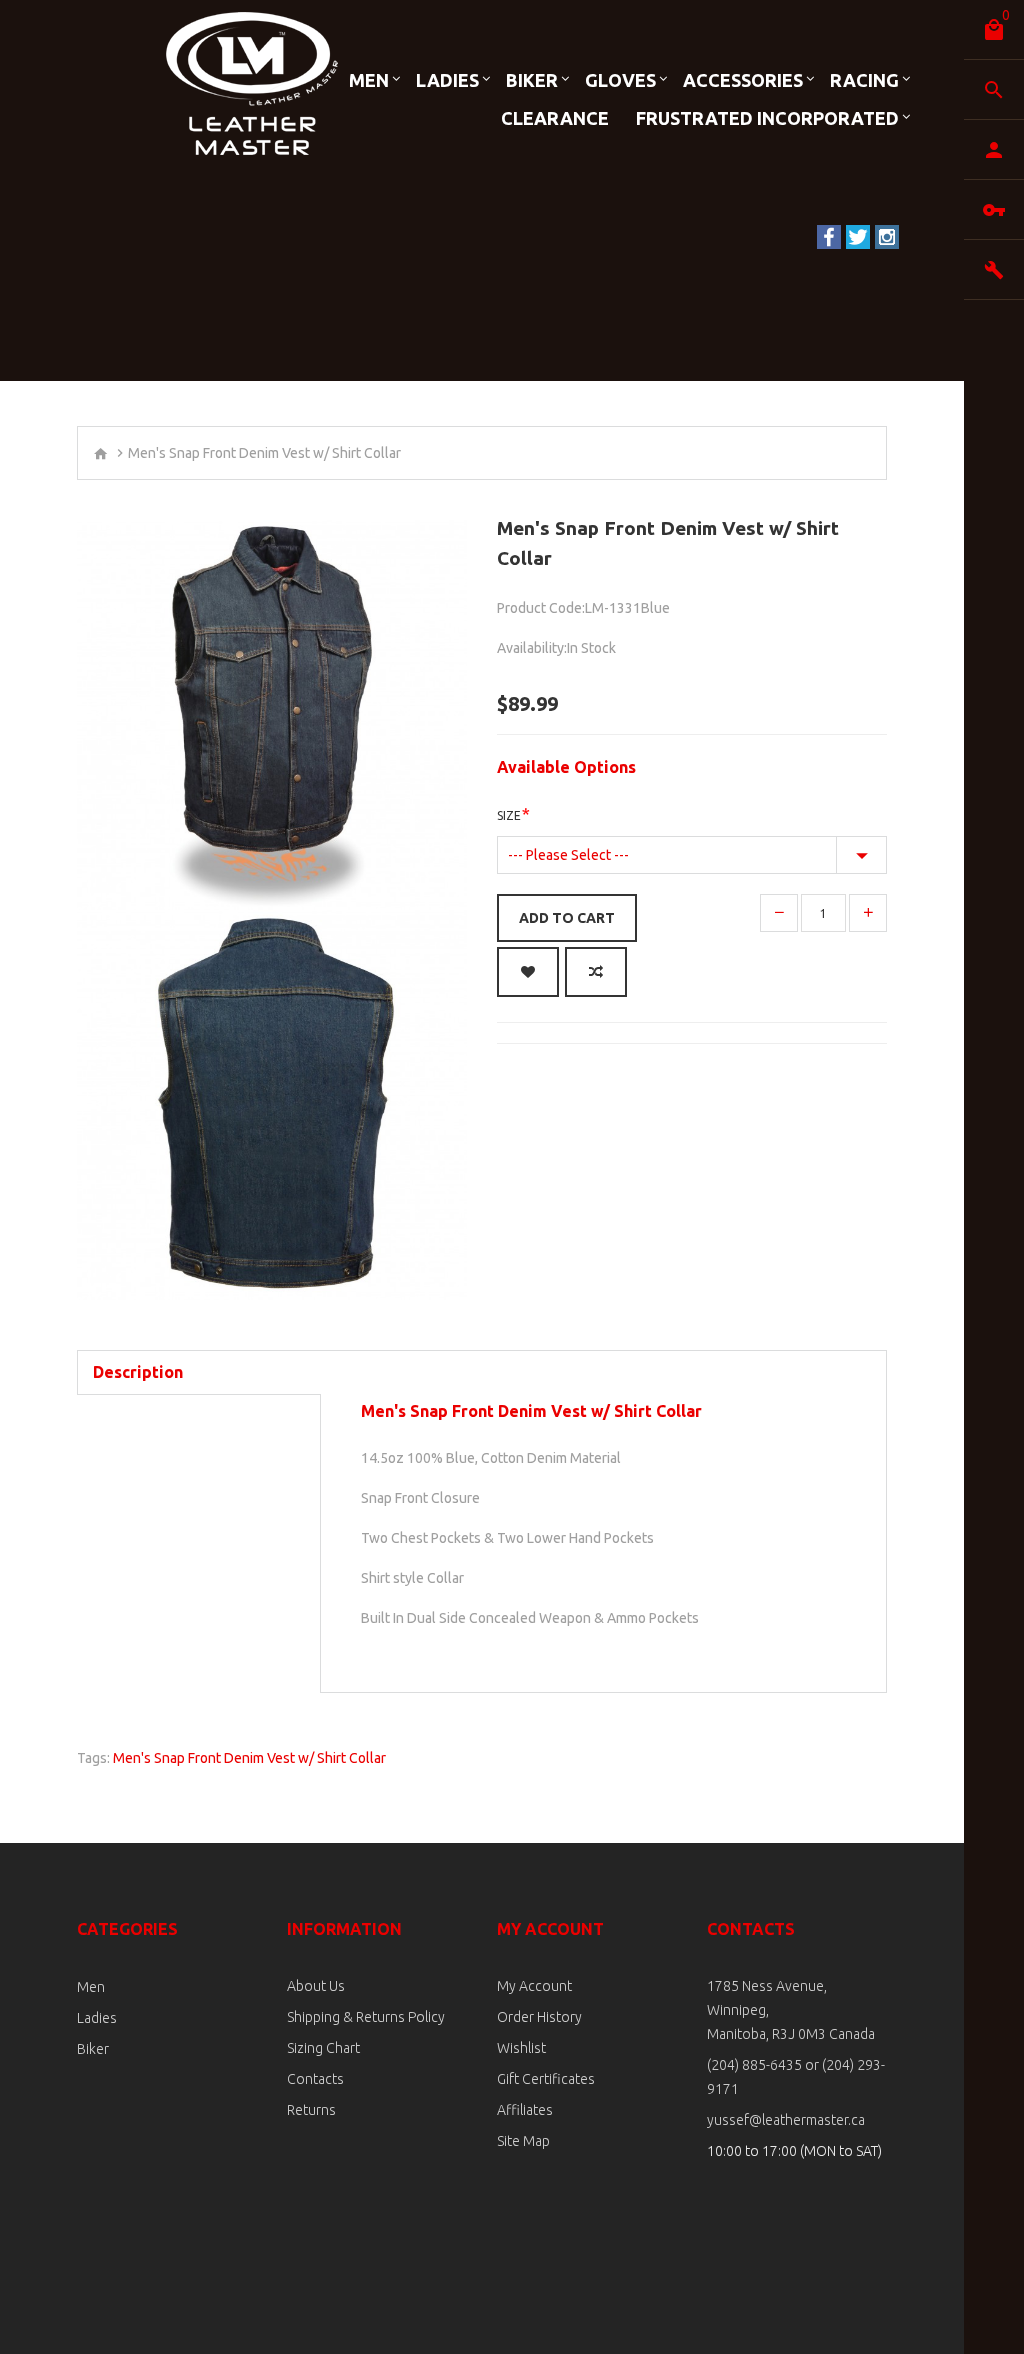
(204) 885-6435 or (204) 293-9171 (796, 2077)
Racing (864, 80)
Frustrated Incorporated (767, 118)
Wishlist (521, 2048)
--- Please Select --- (568, 855)
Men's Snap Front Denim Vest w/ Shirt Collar (249, 1758)
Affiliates (525, 2110)
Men (369, 80)
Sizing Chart (323, 2048)
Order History (539, 2017)
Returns (311, 2110)
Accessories (743, 80)
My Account (534, 1986)
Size (509, 815)
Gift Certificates (546, 2079)
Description (138, 1372)
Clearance (555, 118)
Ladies (447, 80)
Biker (532, 80)
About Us (316, 1986)
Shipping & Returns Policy (366, 2017)
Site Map (523, 2141)
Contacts (315, 2079)
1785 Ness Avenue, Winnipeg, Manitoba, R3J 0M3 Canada (791, 2010)
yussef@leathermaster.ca (786, 2120)
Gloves (620, 80)
